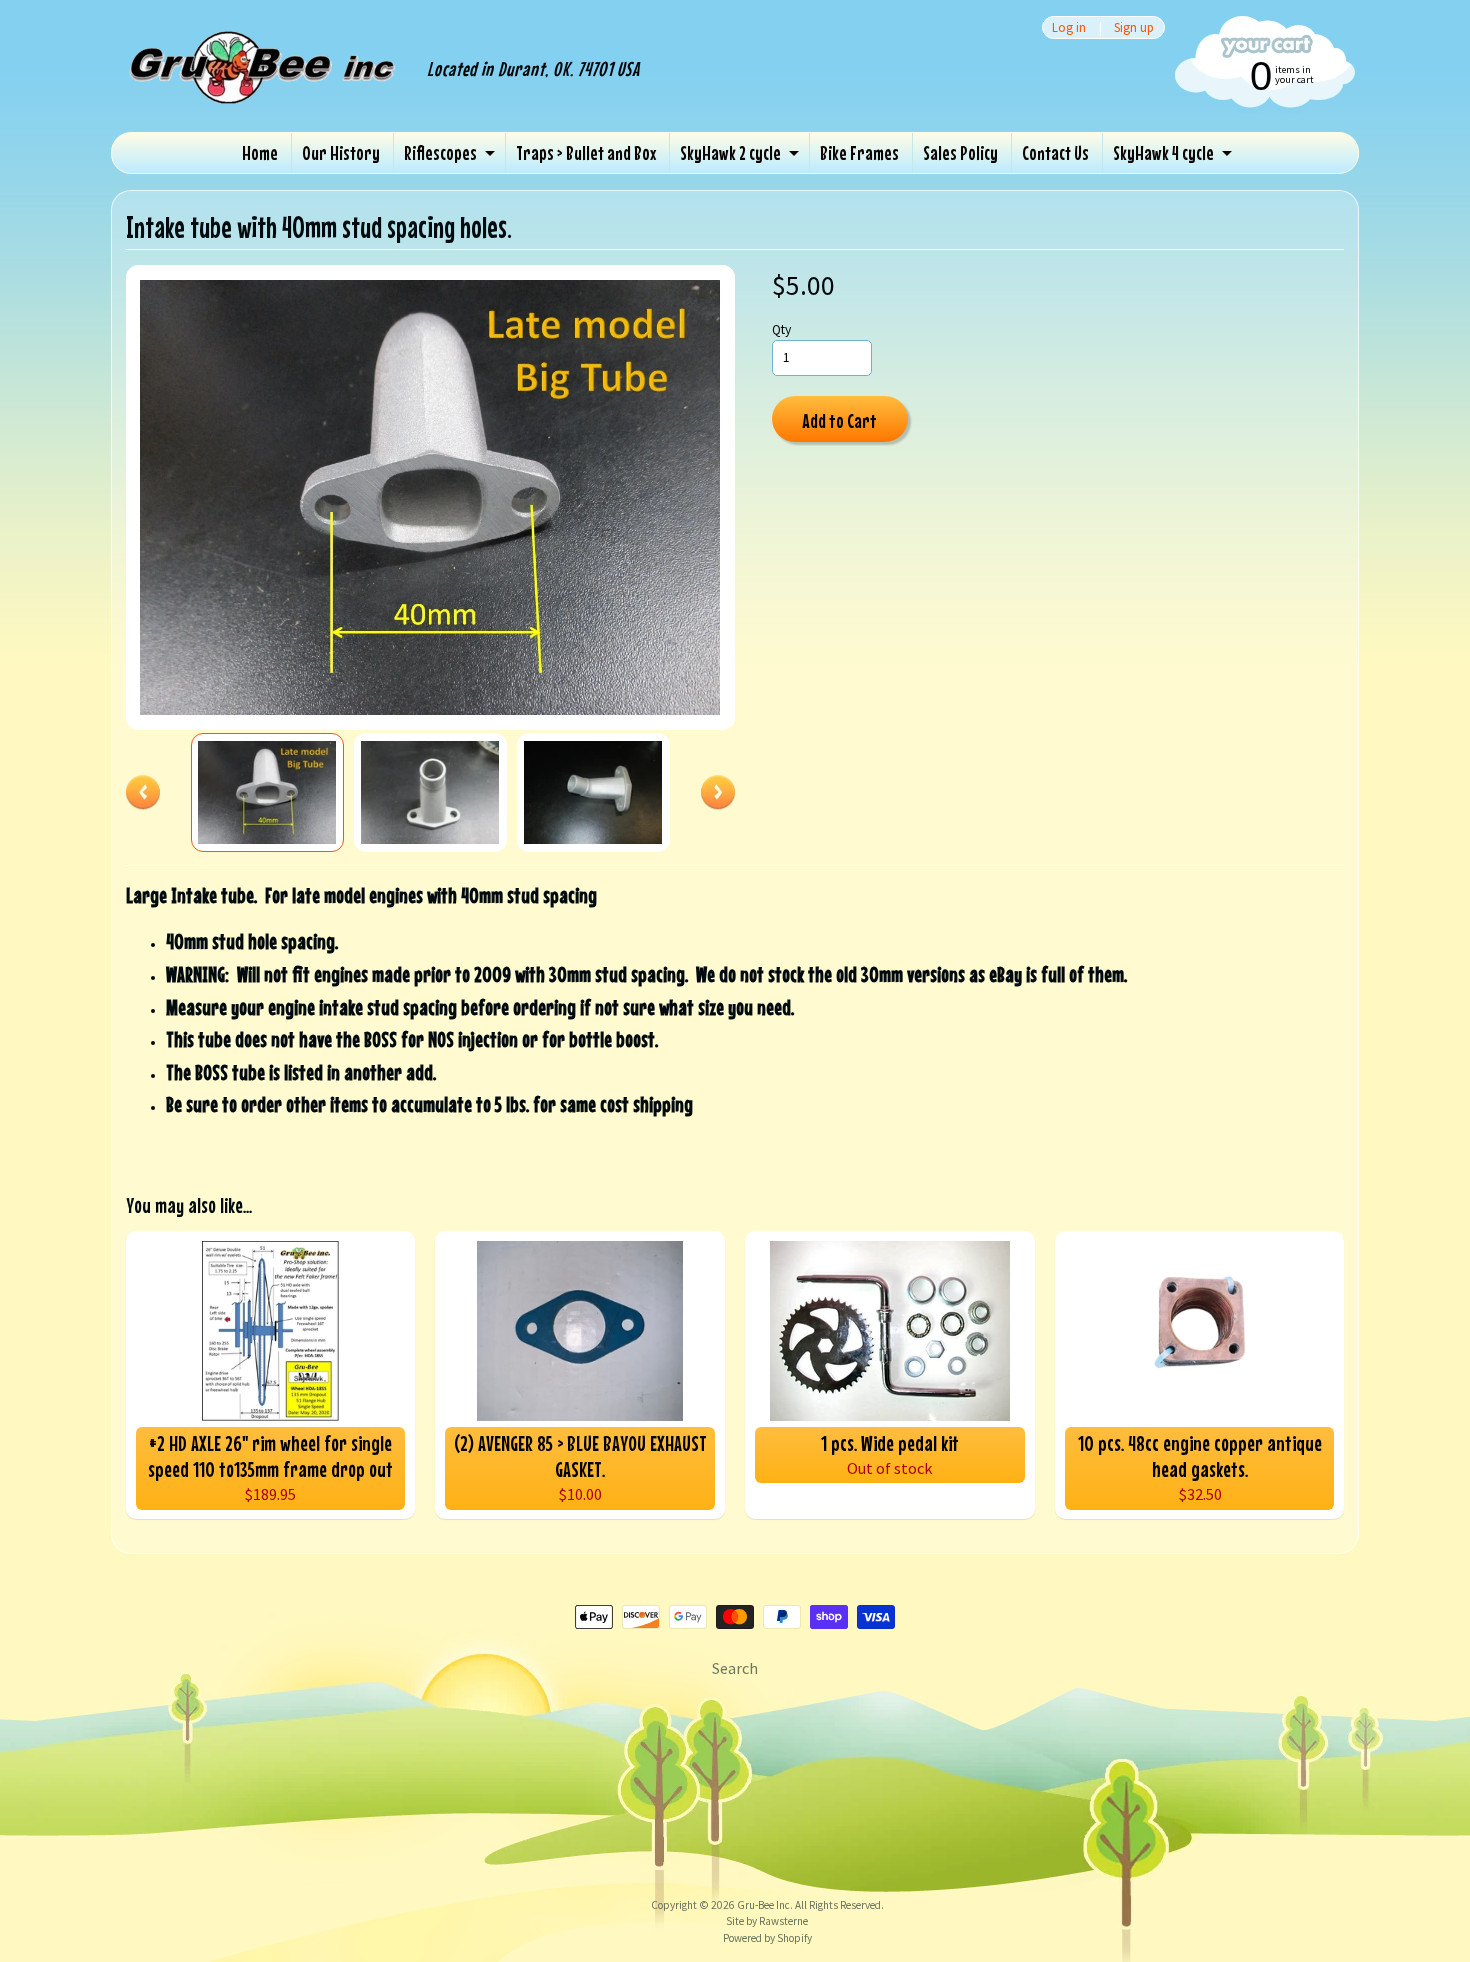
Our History (341, 152)
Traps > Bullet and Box (586, 152)
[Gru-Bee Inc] (264, 88)
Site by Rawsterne (767, 1921)
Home (260, 152)
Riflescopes (440, 152)
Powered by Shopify (767, 1938)
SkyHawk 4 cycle (1163, 152)
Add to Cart (839, 420)
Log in (1069, 27)
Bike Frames (859, 152)
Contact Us (1055, 152)
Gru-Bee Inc (763, 1905)
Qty (781, 329)
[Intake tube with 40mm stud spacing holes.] (267, 792)
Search (735, 1668)
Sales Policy (960, 152)
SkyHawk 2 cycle (730, 152)
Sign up (1134, 27)
